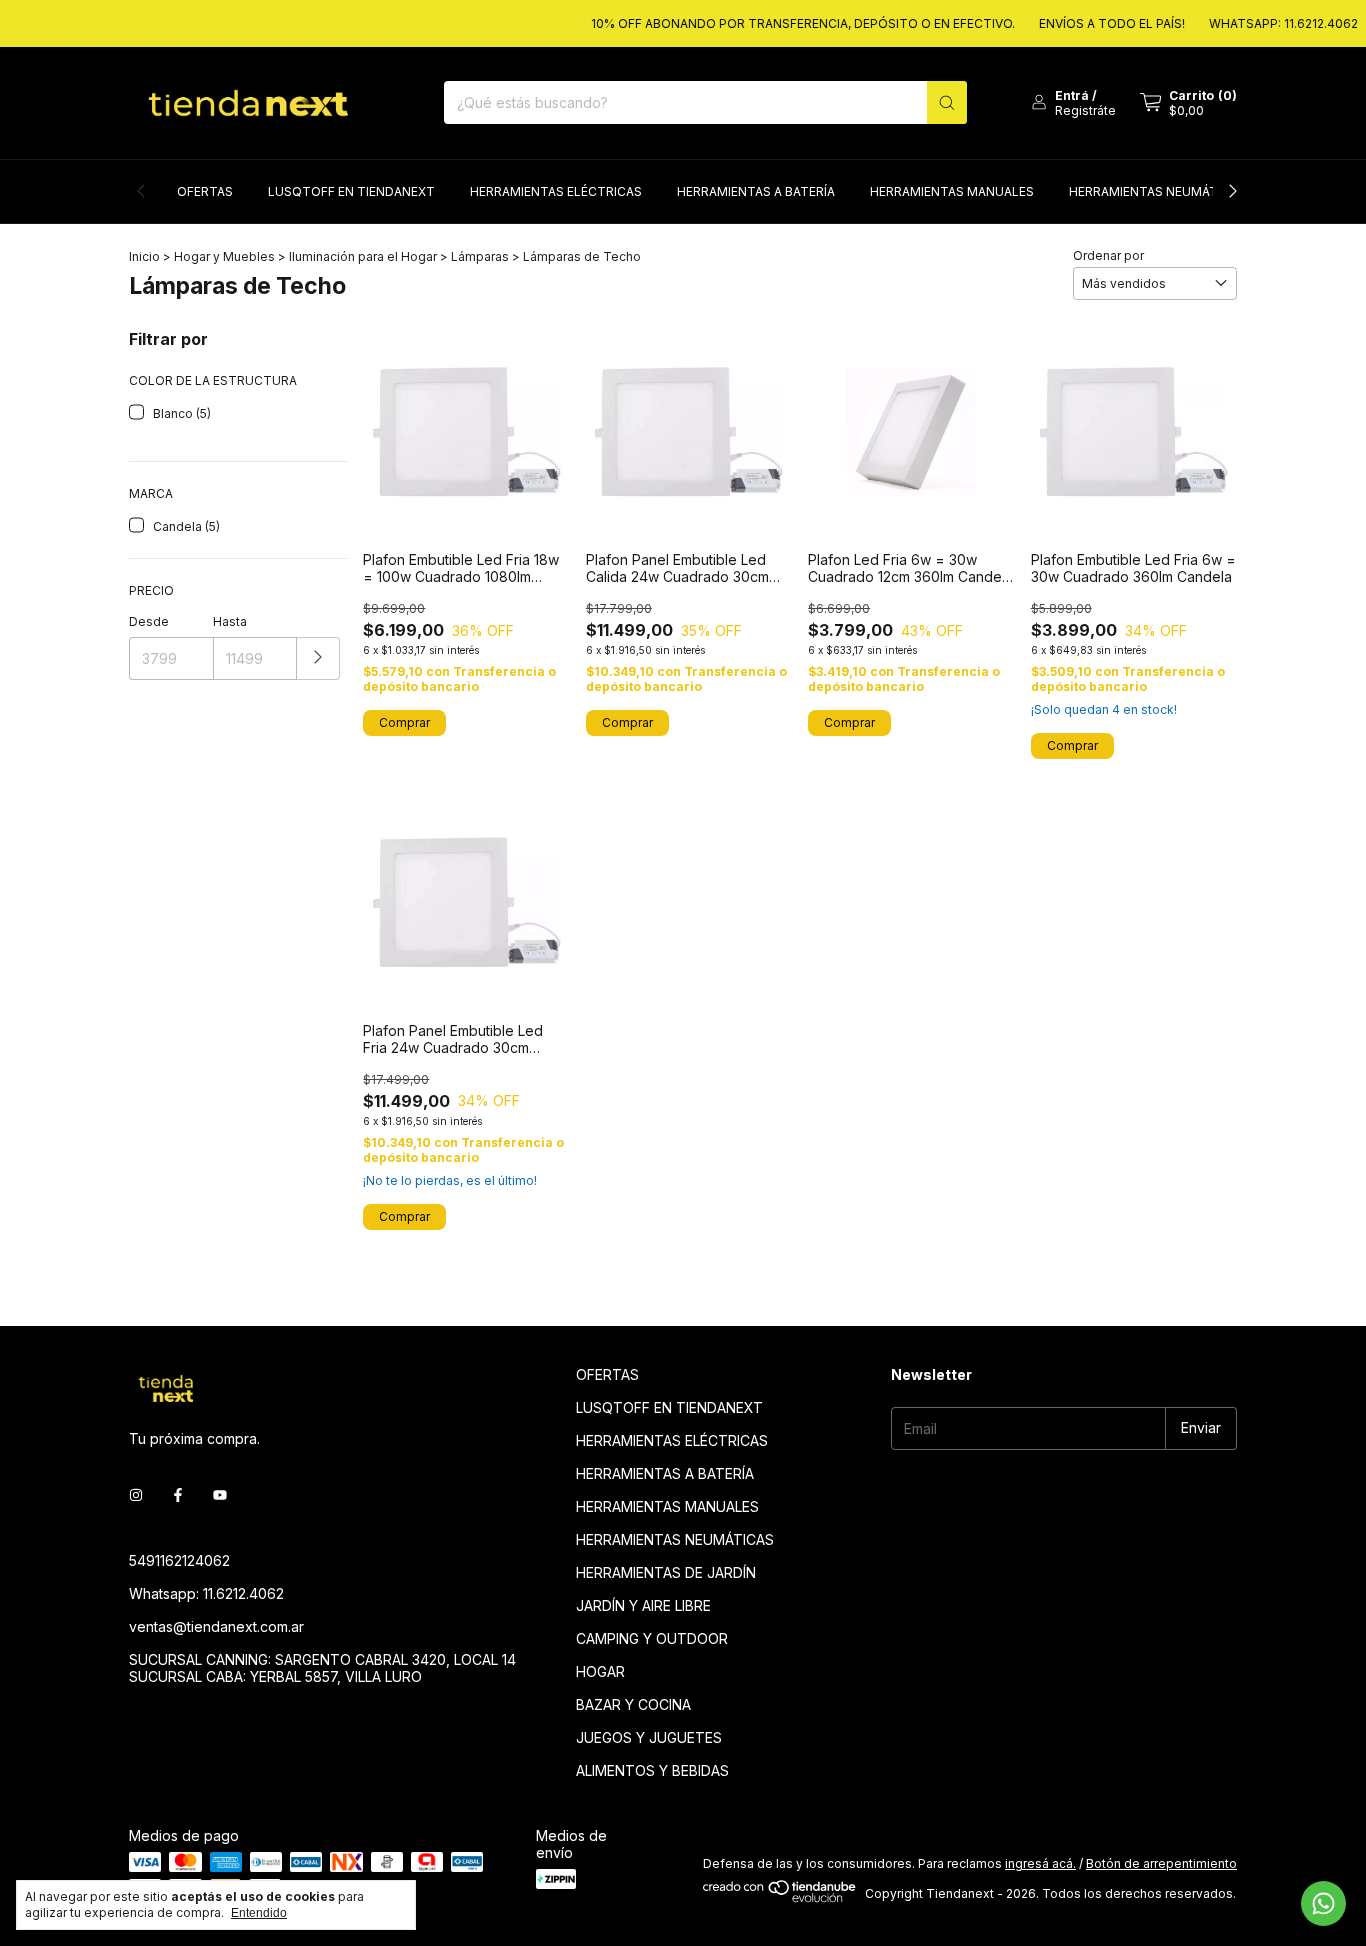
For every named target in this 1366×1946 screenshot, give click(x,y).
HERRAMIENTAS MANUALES (952, 191)
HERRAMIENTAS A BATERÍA (756, 191)
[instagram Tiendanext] (136, 1495)
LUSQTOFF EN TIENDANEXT (351, 191)
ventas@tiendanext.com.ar (216, 1626)
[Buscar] (947, 102)
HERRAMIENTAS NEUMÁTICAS (1157, 191)
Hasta (230, 621)
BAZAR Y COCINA (633, 1704)
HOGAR (600, 1671)
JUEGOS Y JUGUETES (649, 1737)
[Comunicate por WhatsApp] (1323, 1903)
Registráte (1085, 110)
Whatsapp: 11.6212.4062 (206, 1593)
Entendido (259, 1913)
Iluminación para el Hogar (363, 256)
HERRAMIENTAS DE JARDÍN (666, 1572)
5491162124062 (179, 1560)
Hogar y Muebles (226, 256)
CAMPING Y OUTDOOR (652, 1638)
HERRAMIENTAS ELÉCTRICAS (556, 191)
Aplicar (318, 658)
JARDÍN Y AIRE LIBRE (643, 1605)
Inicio (144, 256)
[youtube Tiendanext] (220, 1495)
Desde (149, 621)
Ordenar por (1108, 255)
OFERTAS (205, 191)
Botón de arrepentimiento (1161, 1863)
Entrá (1072, 95)
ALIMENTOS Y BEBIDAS (652, 1770)
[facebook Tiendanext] (178, 1495)
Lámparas (480, 256)
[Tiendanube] (780, 1898)
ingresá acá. (1040, 1863)
